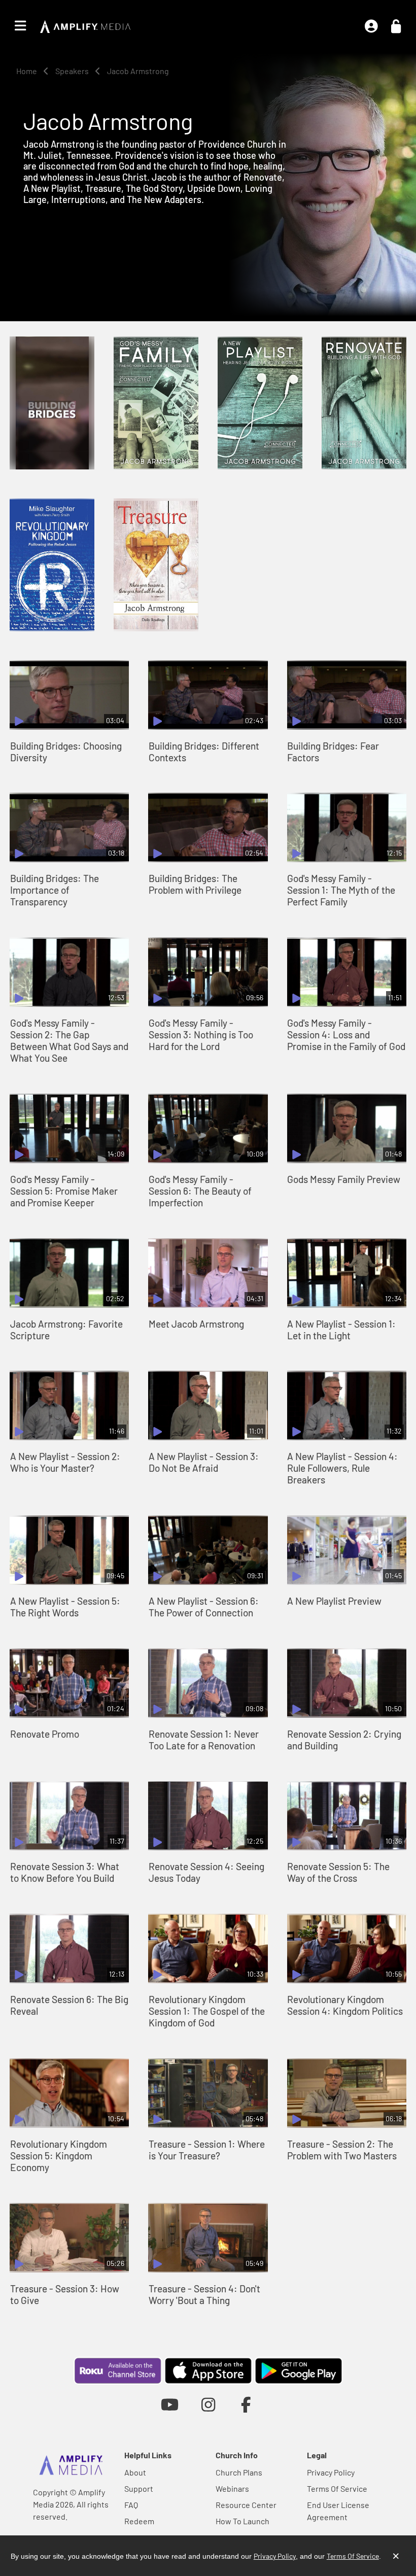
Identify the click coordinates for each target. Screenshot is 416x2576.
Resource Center (246, 2505)
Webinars (232, 2488)
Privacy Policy (331, 2472)
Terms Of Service (337, 2488)
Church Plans (239, 2472)
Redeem (139, 2521)
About (135, 2472)
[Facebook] (246, 2404)
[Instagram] (208, 2404)
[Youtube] (170, 2404)
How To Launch (242, 2521)
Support (139, 2488)
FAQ (131, 2505)
